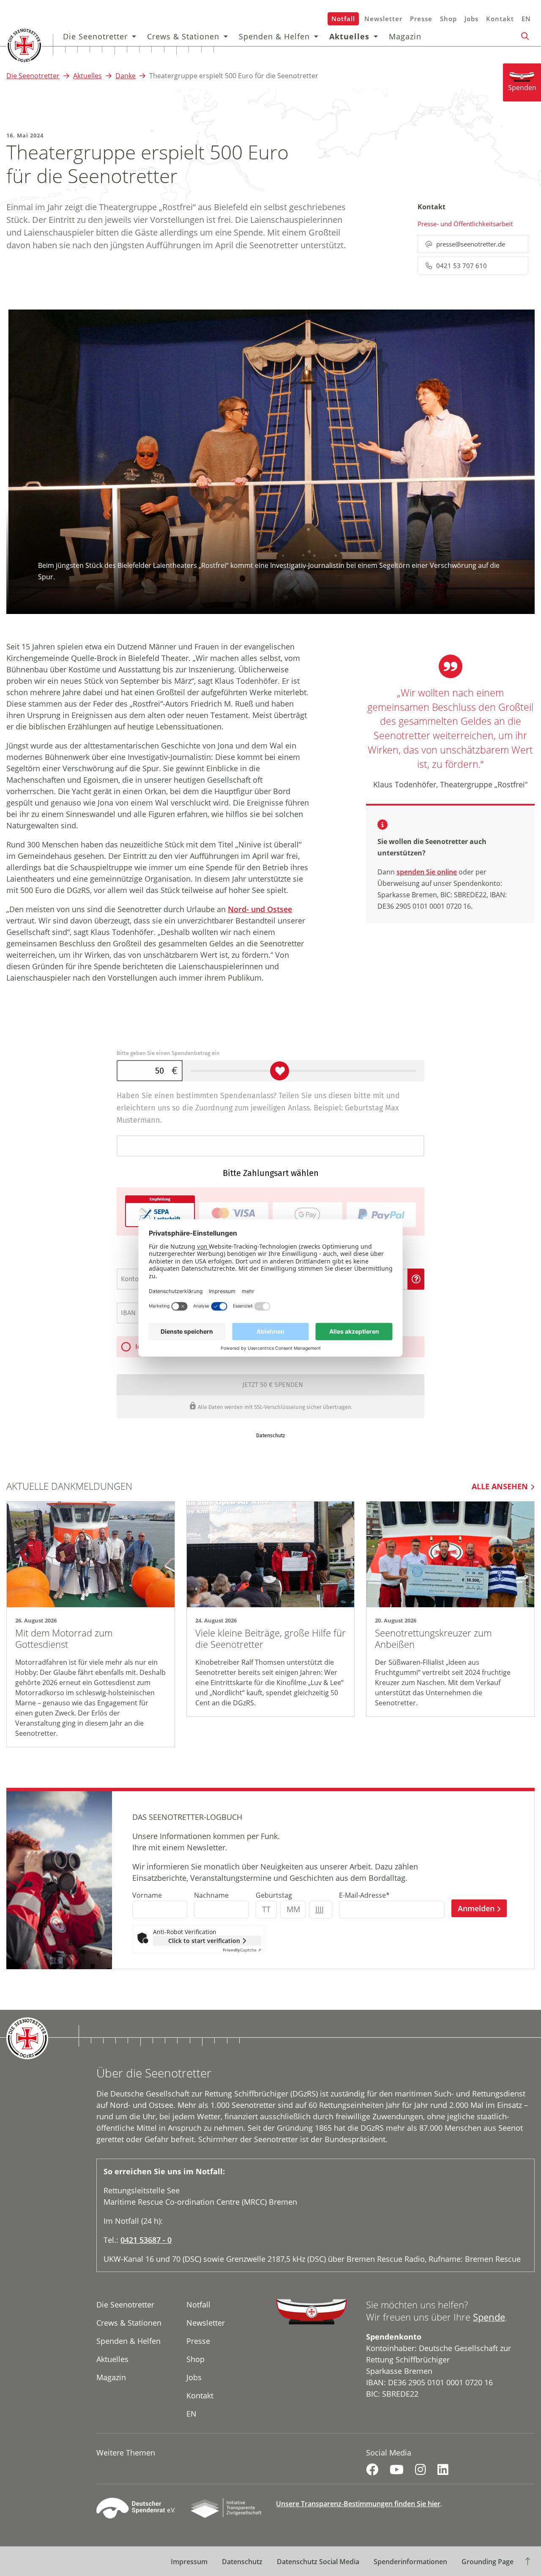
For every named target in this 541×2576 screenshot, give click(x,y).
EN (526, 19)
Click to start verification (204, 1941)
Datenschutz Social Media (318, 2562)
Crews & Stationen (183, 36)
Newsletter (383, 19)
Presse (421, 19)
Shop (448, 19)
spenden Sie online (427, 872)
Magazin (405, 36)
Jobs (471, 19)
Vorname (147, 1895)
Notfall (343, 19)
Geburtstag (274, 1895)
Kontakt (500, 19)
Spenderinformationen (410, 2562)
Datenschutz (242, 2562)
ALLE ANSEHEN (500, 1486)
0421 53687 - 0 (146, 2240)
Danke (126, 76)
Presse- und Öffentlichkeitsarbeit (465, 224)
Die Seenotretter (95, 36)
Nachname (211, 1895)
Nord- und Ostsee (260, 909)
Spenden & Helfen (274, 36)
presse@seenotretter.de (471, 244)
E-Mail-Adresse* (364, 1895)
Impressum (189, 2562)
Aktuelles (349, 36)
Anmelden (476, 1908)
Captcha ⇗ (242, 1950)
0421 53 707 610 (462, 266)
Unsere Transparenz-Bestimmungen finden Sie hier (358, 2504)
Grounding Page (488, 2562)
